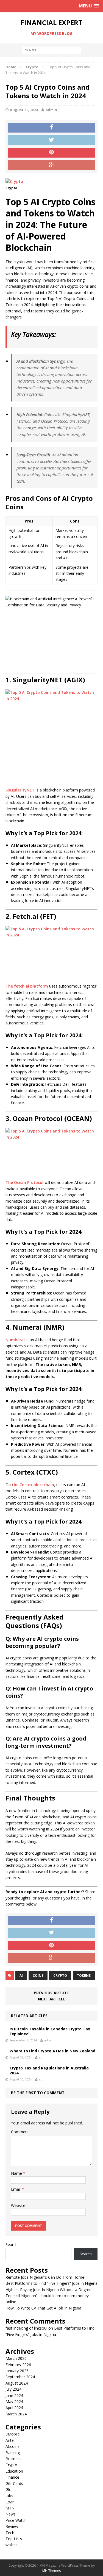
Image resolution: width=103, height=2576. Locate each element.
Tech (10, 2533)
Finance (12, 2477)
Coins (38, 1976)
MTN (10, 2508)
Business (13, 2459)
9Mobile (13, 2434)
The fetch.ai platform (27, 986)
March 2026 (16, 2358)
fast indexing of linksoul (26, 2328)
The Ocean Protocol (24, 1182)
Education (14, 2471)
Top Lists (14, 2539)
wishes (12, 2545)
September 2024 (20, 2377)
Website (18, 2205)
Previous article (52, 1993)
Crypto (60, 1976)
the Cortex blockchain (33, 1485)
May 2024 (14, 2402)
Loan (10, 2502)
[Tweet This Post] (51, 140)
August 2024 (17, 2383)
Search (12, 2244)
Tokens (84, 1976)
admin (51, 110)
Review (12, 2526)
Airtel (10, 2440)
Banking (13, 2453)
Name (17, 2173)
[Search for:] (51, 50)
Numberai (15, 1340)
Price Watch (16, 2520)
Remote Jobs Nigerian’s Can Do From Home (45, 2277)
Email (16, 2189)
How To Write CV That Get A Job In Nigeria (43, 2308)
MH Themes (51, 2571)
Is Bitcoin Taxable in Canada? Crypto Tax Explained (50, 2031)
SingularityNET (20, 790)
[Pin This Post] (51, 153)
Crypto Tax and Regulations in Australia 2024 (49, 2070)
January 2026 (17, 2371)
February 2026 (18, 2365)
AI (21, 1976)
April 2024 (14, 2408)
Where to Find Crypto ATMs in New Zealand (52, 2051)
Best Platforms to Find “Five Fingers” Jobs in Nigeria (51, 2283)
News (11, 2514)
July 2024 (13, 2389)
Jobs (9, 2496)
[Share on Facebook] (51, 128)
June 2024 (14, 2395)
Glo (9, 2490)
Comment (20, 2132)
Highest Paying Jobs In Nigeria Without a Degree (48, 2290)
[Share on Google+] (51, 165)
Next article (52, 1999)
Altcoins (12, 2446)
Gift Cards (14, 2483)
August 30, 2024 (24, 110)
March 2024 (16, 2414)
